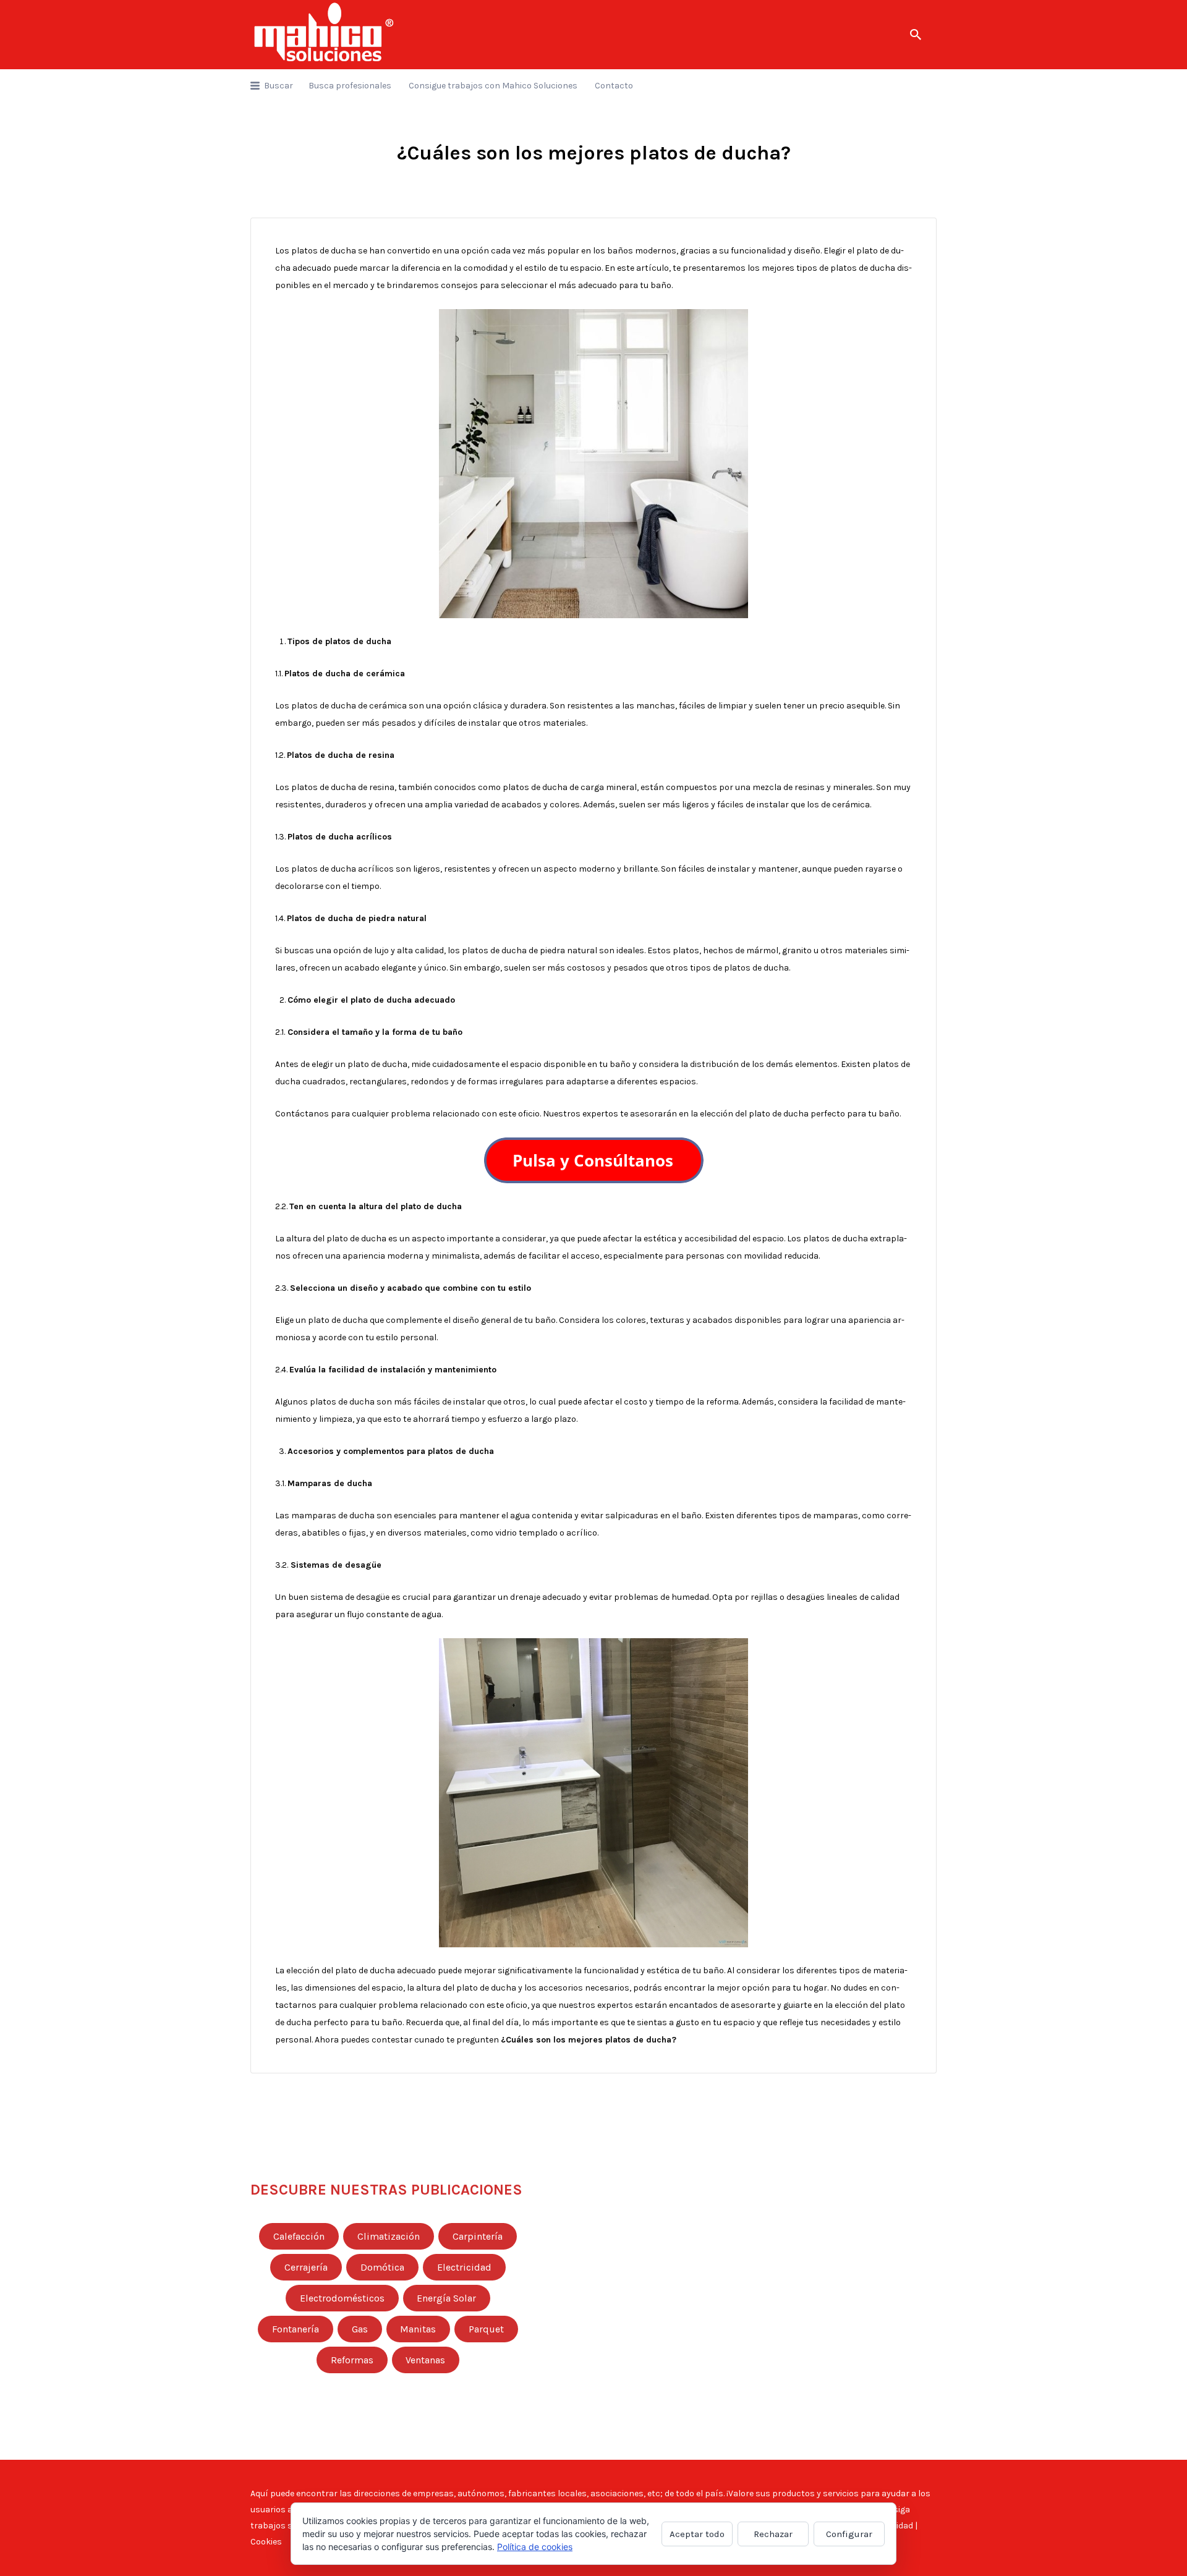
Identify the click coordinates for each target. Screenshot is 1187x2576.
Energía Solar (446, 2298)
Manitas (418, 2329)
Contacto (614, 86)
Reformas (352, 2360)
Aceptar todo (697, 2534)
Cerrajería (306, 2268)
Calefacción (299, 2237)
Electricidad (464, 2268)
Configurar (849, 2534)
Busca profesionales (350, 86)
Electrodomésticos (342, 2298)
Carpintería (478, 2237)
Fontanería (296, 2329)
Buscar (279, 86)
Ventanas (425, 2360)
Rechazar (773, 2534)
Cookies (266, 2542)
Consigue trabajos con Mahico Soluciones (493, 86)
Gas (360, 2329)
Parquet (486, 2329)
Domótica (382, 2268)
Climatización (389, 2237)
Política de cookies (535, 2547)
